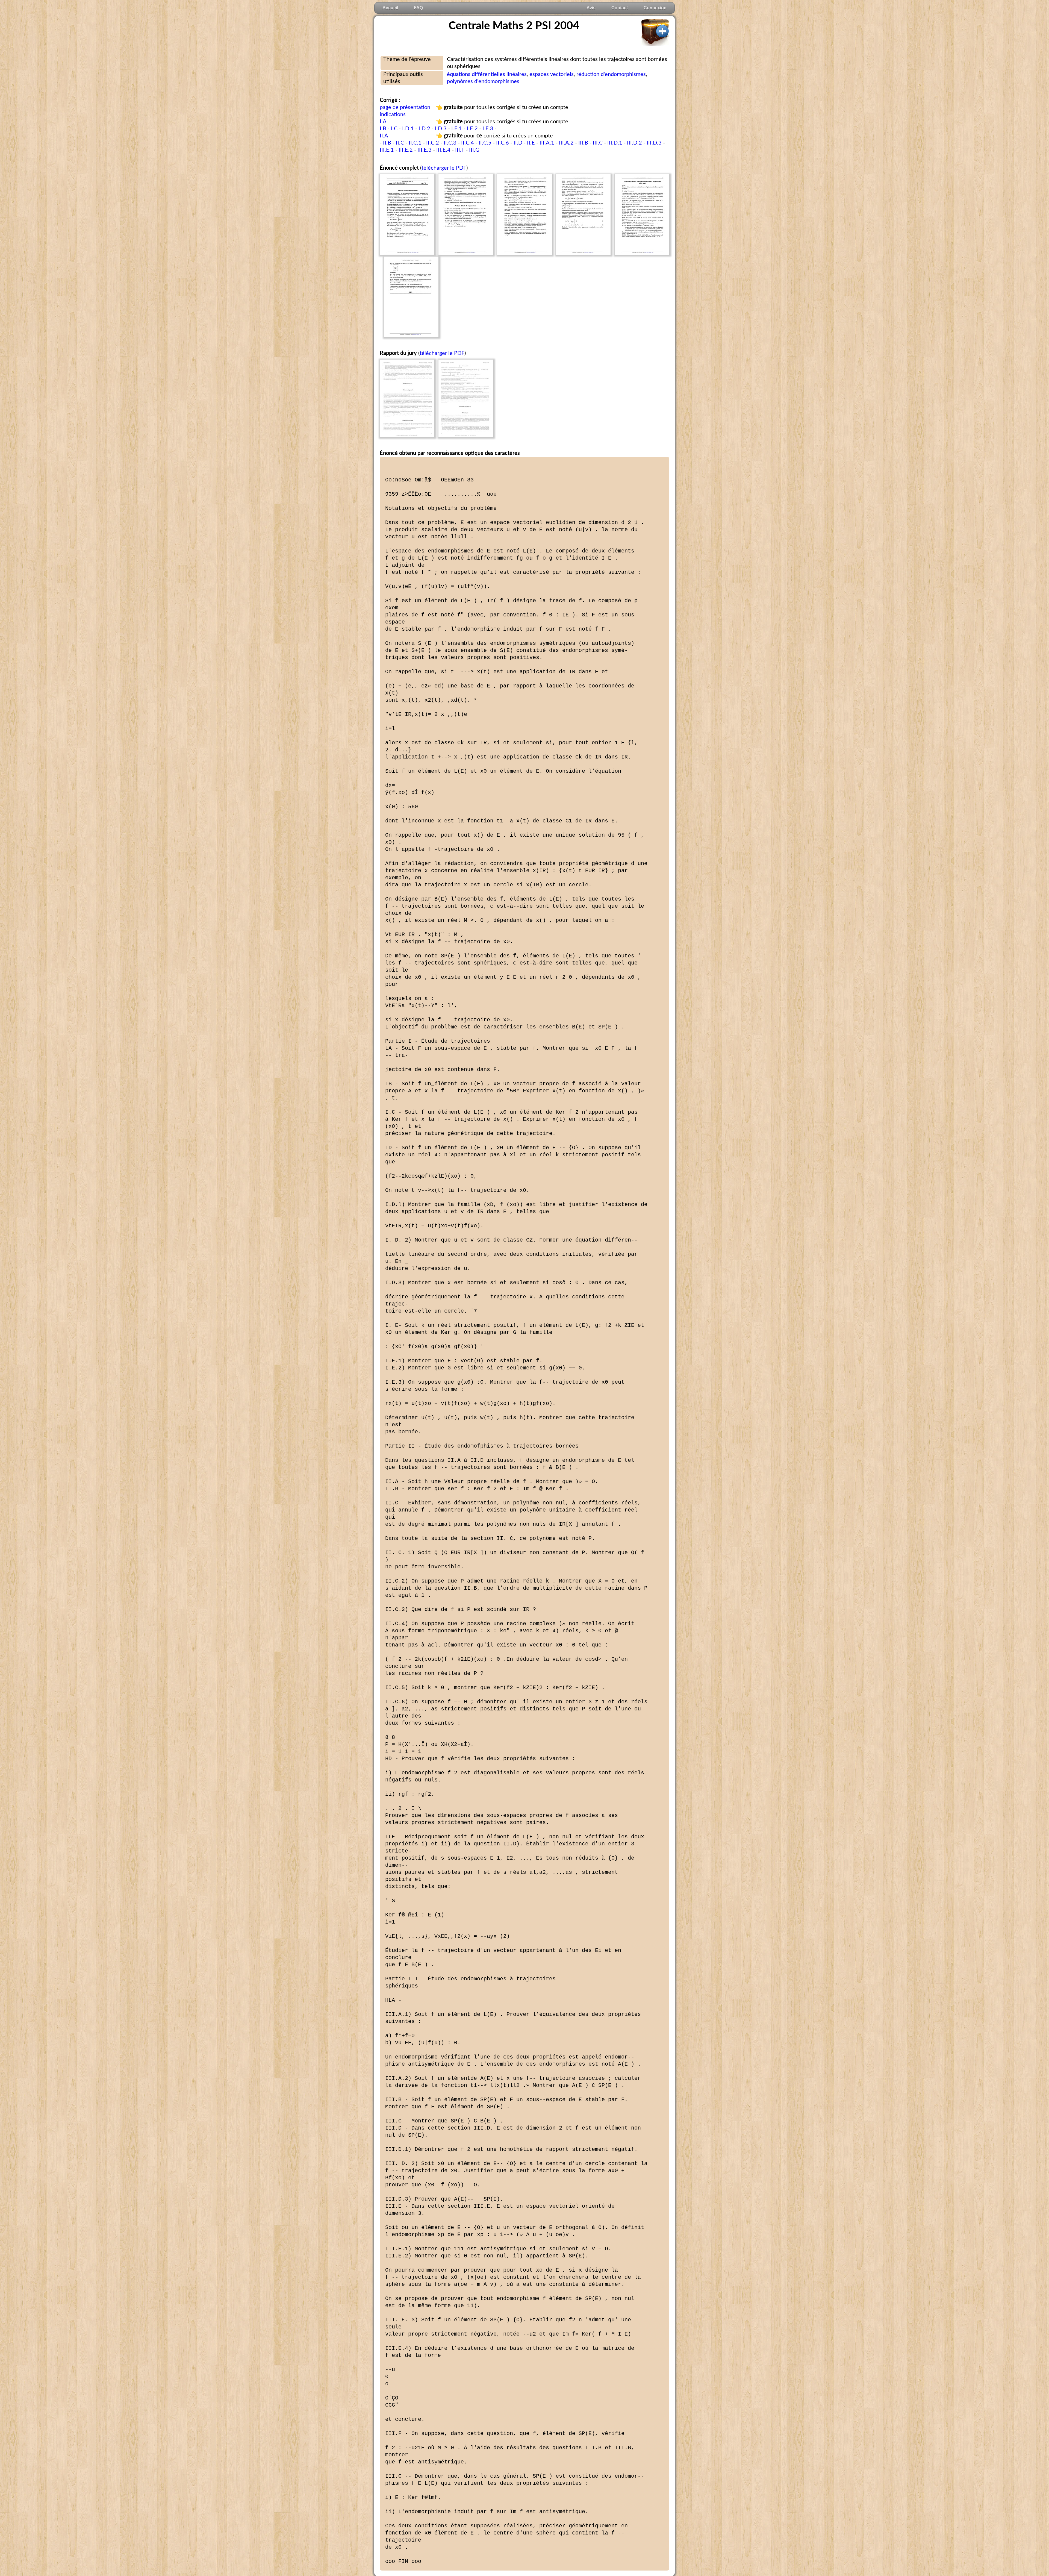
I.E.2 (472, 129)
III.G (474, 150)
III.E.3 (425, 150)
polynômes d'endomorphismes (483, 81)
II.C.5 (485, 143)
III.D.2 (634, 143)
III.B (583, 143)
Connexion (655, 8)
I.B (383, 129)
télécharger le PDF (444, 168)
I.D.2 (424, 129)
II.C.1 (415, 143)
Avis (591, 8)
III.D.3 (654, 143)
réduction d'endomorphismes (611, 74)
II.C (400, 143)
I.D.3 (441, 129)
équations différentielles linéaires (487, 74)
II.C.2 (433, 143)
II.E (531, 143)
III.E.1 (387, 150)
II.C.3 (450, 143)
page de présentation (405, 107)
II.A (384, 136)
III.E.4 (443, 150)
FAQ (418, 8)
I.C (394, 129)
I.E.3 (488, 129)
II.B (387, 143)
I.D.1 (408, 129)
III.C (598, 143)
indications (393, 114)
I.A (383, 122)
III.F (460, 150)
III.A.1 (547, 143)
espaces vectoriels (552, 74)
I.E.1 (457, 129)
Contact (620, 8)
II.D (518, 143)
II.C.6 (503, 143)
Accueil (390, 8)
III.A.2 (566, 143)
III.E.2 (406, 150)
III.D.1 (615, 143)
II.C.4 (468, 143)
